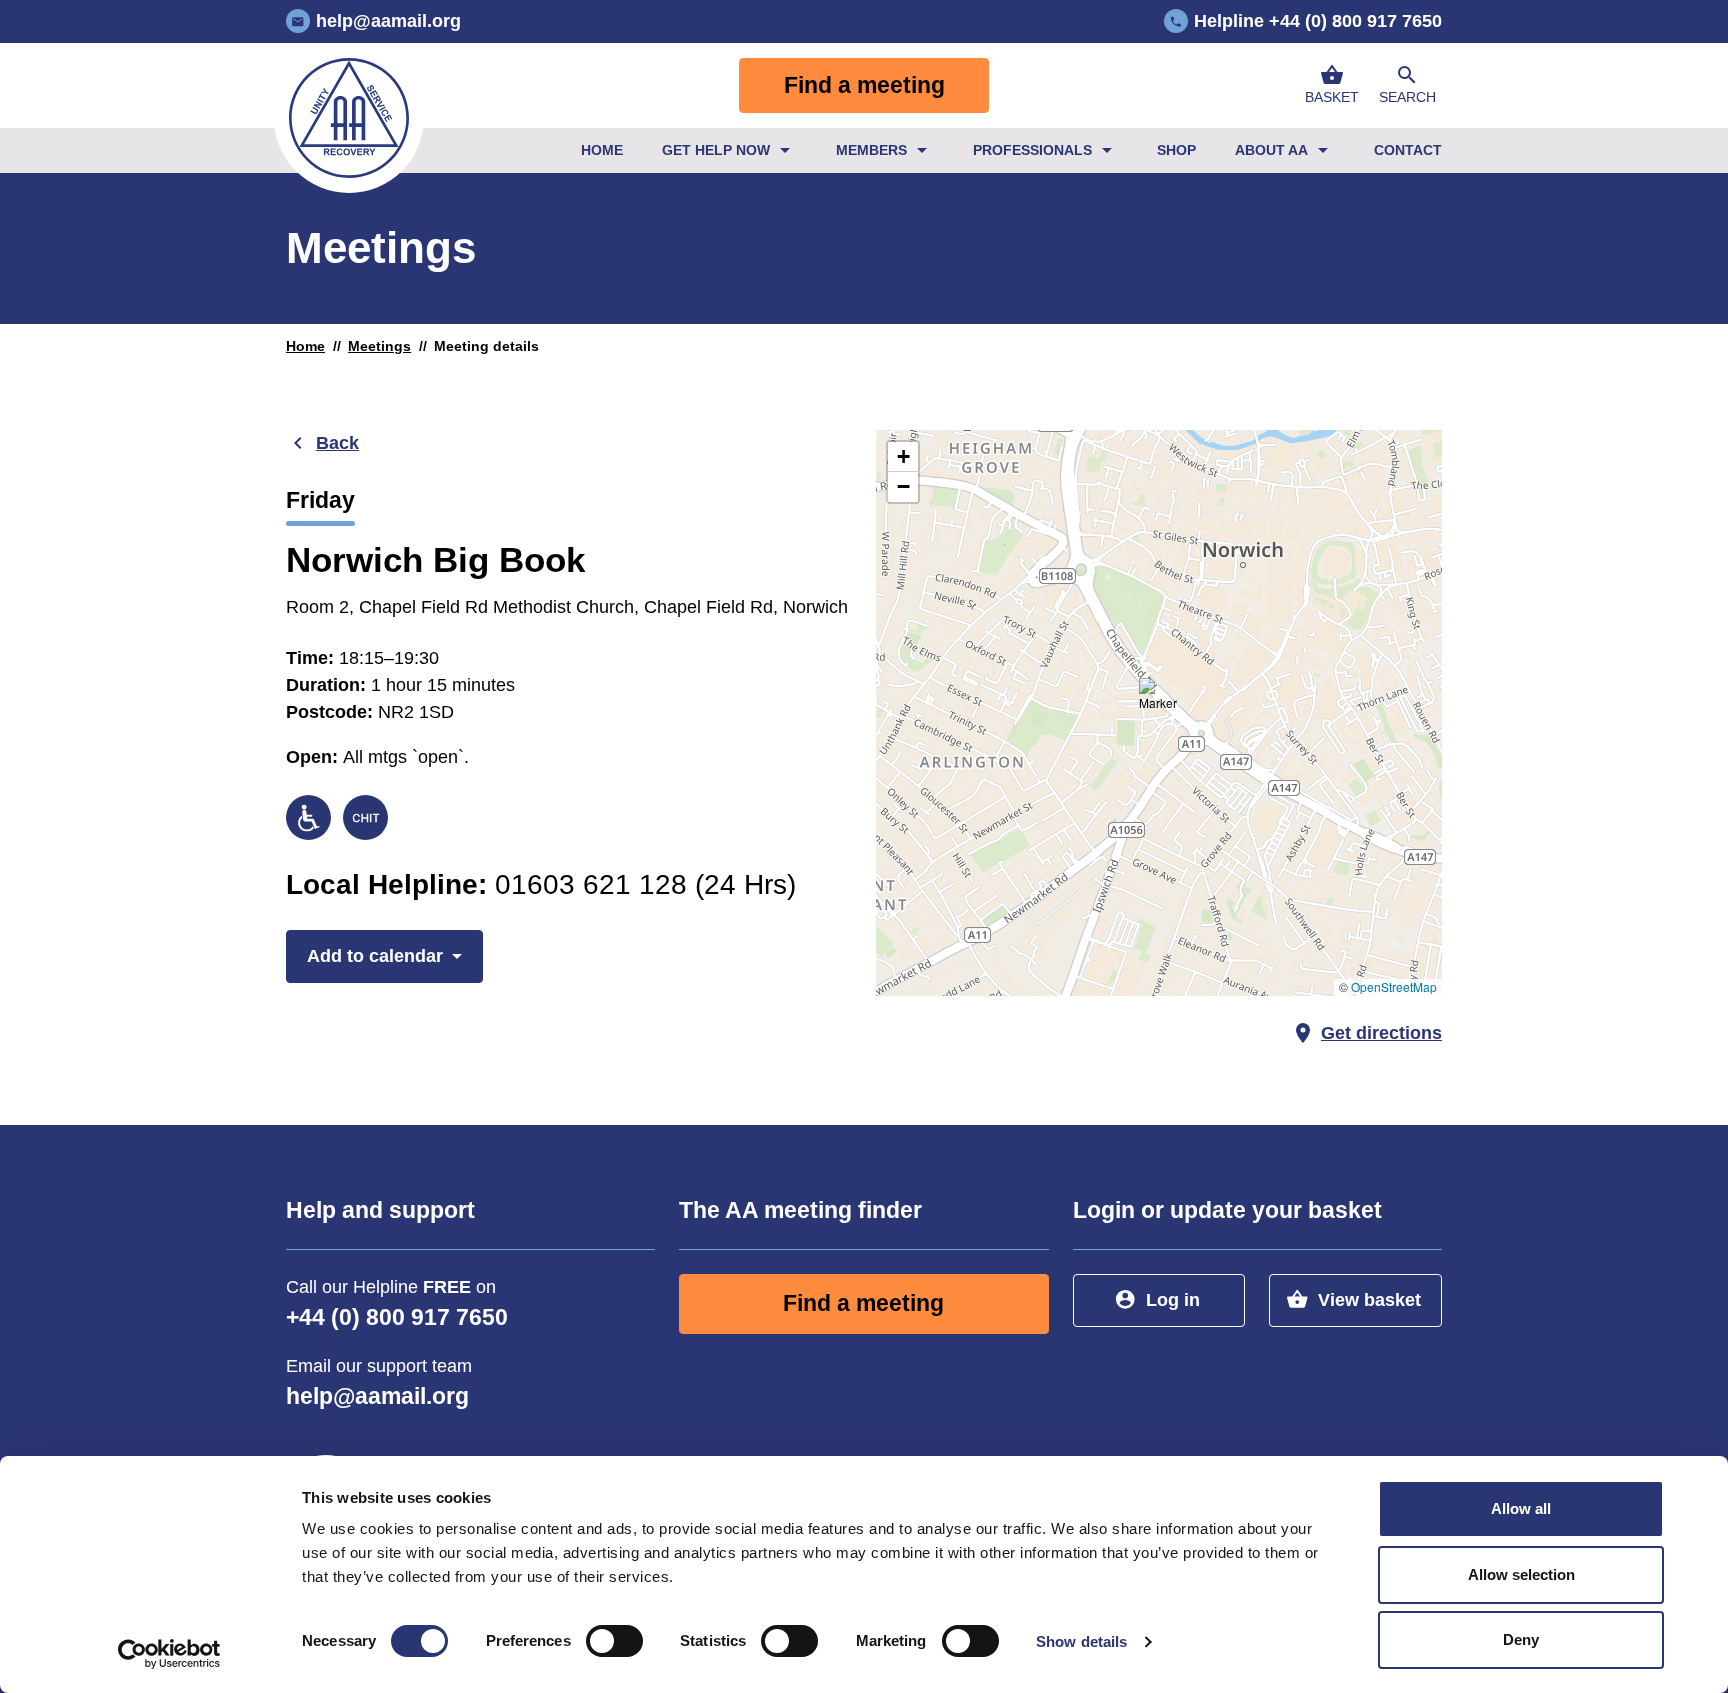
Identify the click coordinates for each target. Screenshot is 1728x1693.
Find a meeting (864, 85)
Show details (1081, 1641)
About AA (1271, 150)
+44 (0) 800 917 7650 (397, 1317)
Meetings (379, 346)
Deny (1521, 1639)
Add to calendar (375, 956)
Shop (1176, 150)
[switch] (614, 1641)
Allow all (1521, 1508)
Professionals (1032, 150)
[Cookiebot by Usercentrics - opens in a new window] (169, 1654)
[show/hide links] (785, 150)
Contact (1408, 150)
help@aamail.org (377, 1396)
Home (602, 150)
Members (871, 150)
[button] (1407, 85)
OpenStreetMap (1394, 986)
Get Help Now (716, 150)
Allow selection (1521, 1574)
